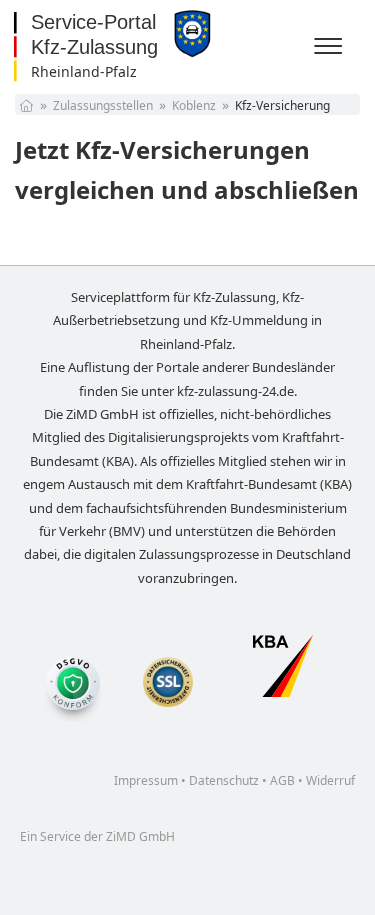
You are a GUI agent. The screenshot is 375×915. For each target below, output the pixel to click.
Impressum (146, 780)
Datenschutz (224, 780)
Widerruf (330, 780)
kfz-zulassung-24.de (235, 391)
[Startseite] (26, 105)
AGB (282, 780)
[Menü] (331, 47)
